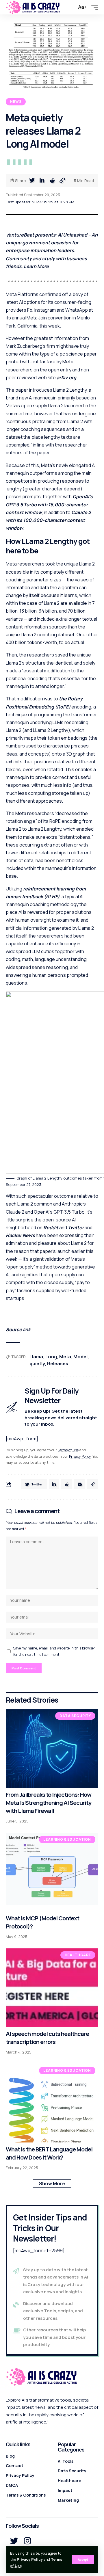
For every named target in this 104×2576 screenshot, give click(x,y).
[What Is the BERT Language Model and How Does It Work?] (52, 2103)
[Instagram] (28, 2541)
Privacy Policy (30, 2559)
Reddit (51, 1227)
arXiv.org (66, 377)
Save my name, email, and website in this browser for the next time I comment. (54, 1651)
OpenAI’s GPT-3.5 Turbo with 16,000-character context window (49, 504)
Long (51, 1357)
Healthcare (78, 1955)
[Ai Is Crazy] (33, 7)
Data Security (75, 1716)
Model (80, 1357)
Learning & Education (67, 1839)
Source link (18, 1329)
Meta (65, 1357)
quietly (37, 1364)
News (16, 102)
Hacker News (20, 1235)
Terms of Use (68, 1450)
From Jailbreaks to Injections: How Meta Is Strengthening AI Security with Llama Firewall (49, 1803)
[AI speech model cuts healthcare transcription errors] (52, 1988)
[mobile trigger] (93, 7)
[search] (71, 7)
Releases (58, 1364)
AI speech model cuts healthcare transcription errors (47, 2038)
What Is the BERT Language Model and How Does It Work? (49, 2153)
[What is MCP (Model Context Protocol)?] (52, 1872)
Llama (36, 1357)
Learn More (36, 266)
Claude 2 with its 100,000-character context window (48, 520)
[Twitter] (14, 2541)
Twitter (76, 1227)
